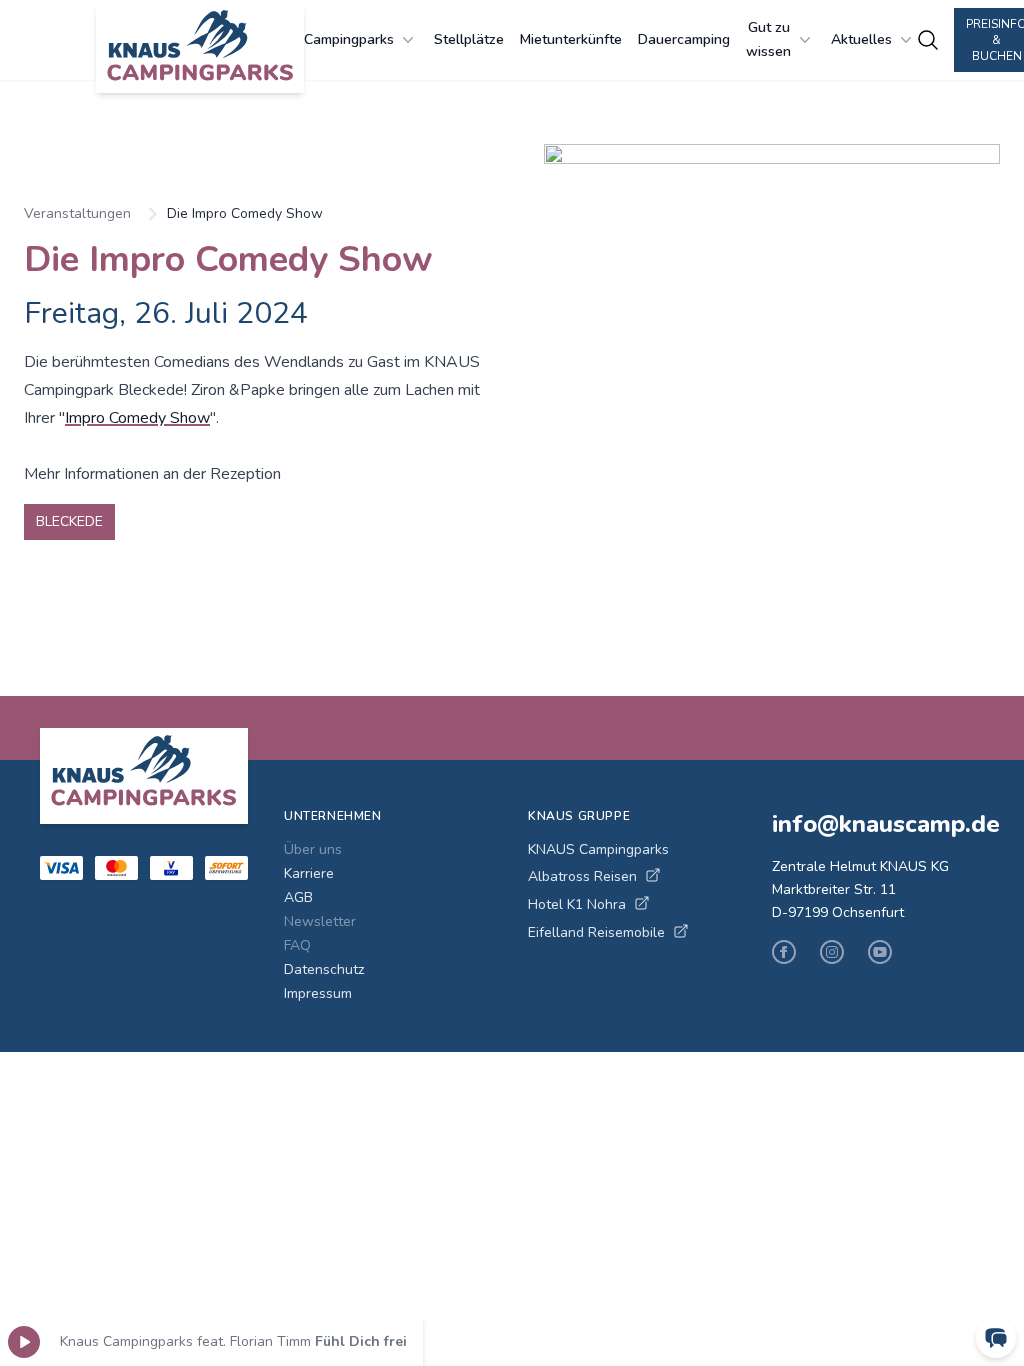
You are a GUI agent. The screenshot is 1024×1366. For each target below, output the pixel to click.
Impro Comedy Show (137, 418)
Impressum (318, 993)
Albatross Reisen (582, 876)
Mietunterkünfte (571, 39)
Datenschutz (324, 969)
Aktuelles (861, 39)
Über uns (313, 849)
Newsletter (320, 921)
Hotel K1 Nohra (577, 904)
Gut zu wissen (768, 39)
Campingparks (349, 39)
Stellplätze (469, 39)
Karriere (309, 873)
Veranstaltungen (77, 213)
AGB (298, 897)
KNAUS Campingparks (598, 849)
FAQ (297, 945)
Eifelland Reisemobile (596, 932)
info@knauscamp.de (878, 824)
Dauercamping (684, 39)
